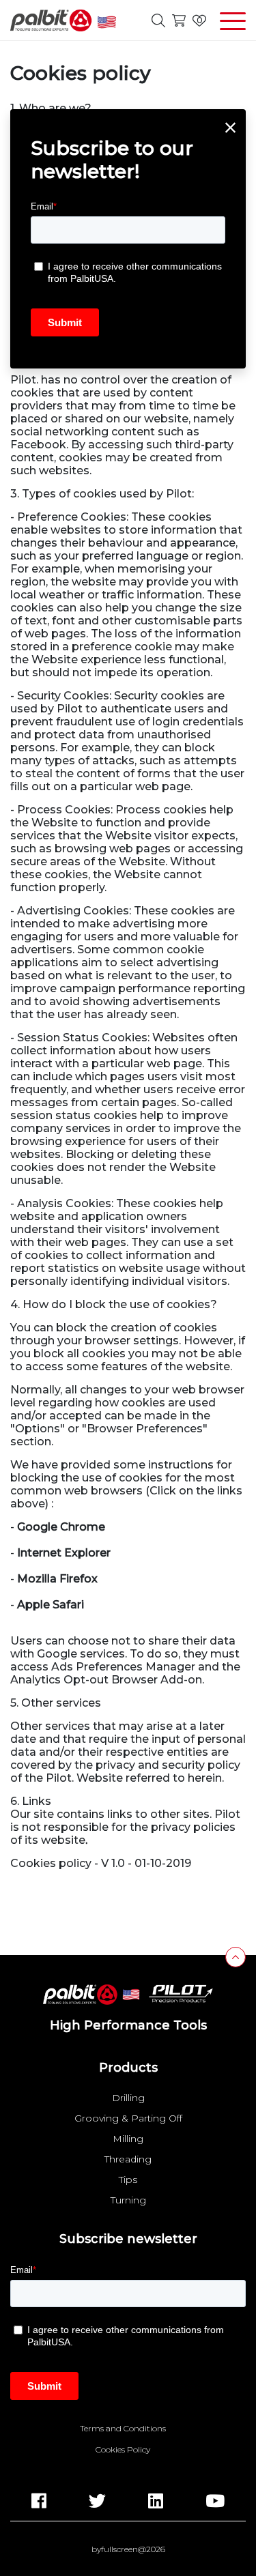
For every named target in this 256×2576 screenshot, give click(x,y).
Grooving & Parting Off (128, 2118)
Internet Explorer (64, 1553)
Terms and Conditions (123, 2429)
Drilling (128, 2098)
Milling (128, 2139)
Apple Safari (51, 1605)
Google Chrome (61, 1527)
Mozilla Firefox (57, 1579)
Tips (128, 2180)
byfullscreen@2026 (128, 2549)
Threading (128, 2159)
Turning (128, 2200)
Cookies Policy (123, 2450)
